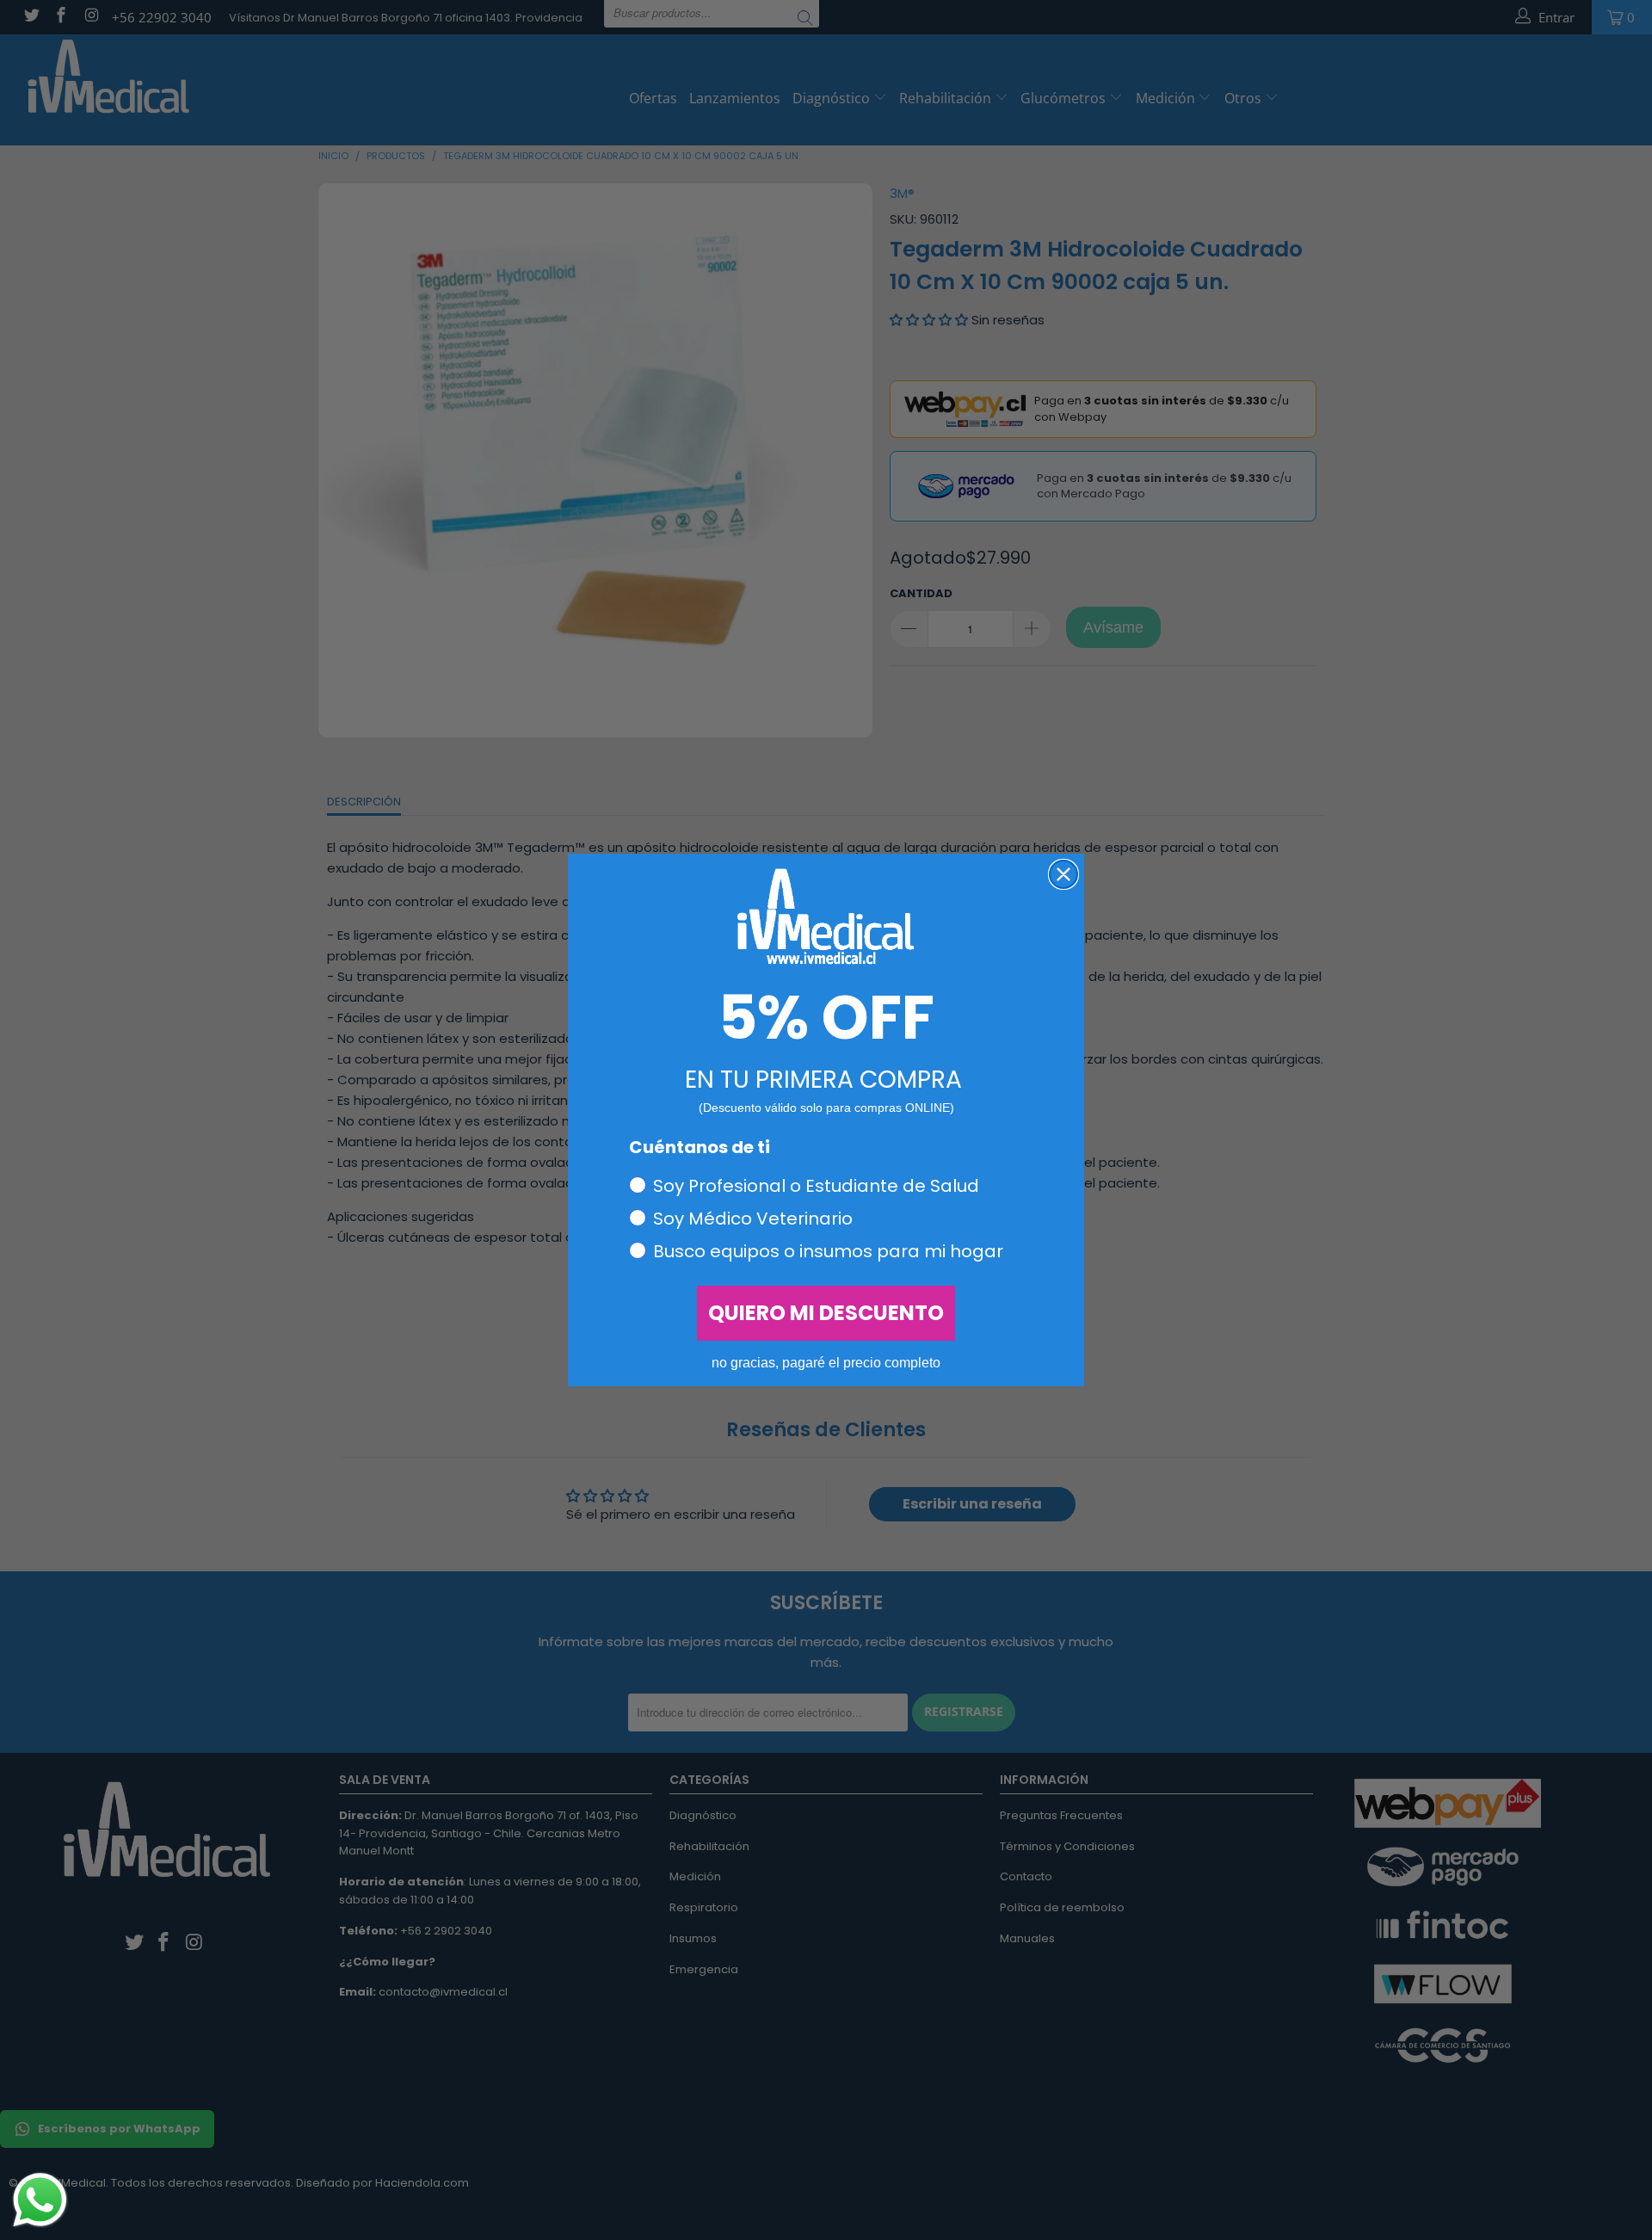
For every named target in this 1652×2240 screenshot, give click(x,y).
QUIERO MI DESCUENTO (826, 1313)
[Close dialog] (1063, 874)
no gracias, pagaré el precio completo (826, 1363)
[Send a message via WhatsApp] (40, 2200)
